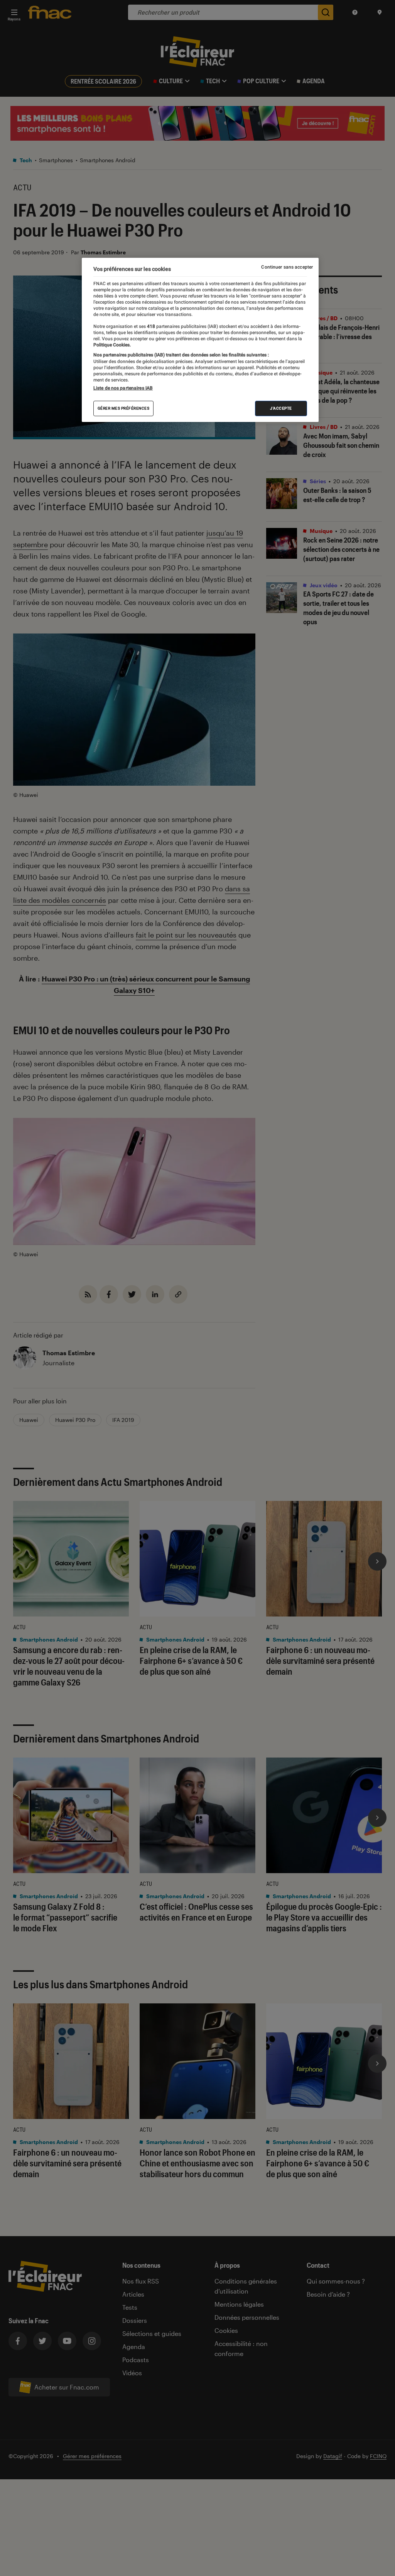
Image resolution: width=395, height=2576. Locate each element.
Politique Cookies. (112, 345)
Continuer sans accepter (287, 267)
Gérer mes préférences (124, 408)
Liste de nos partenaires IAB (123, 388)
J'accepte (281, 408)
